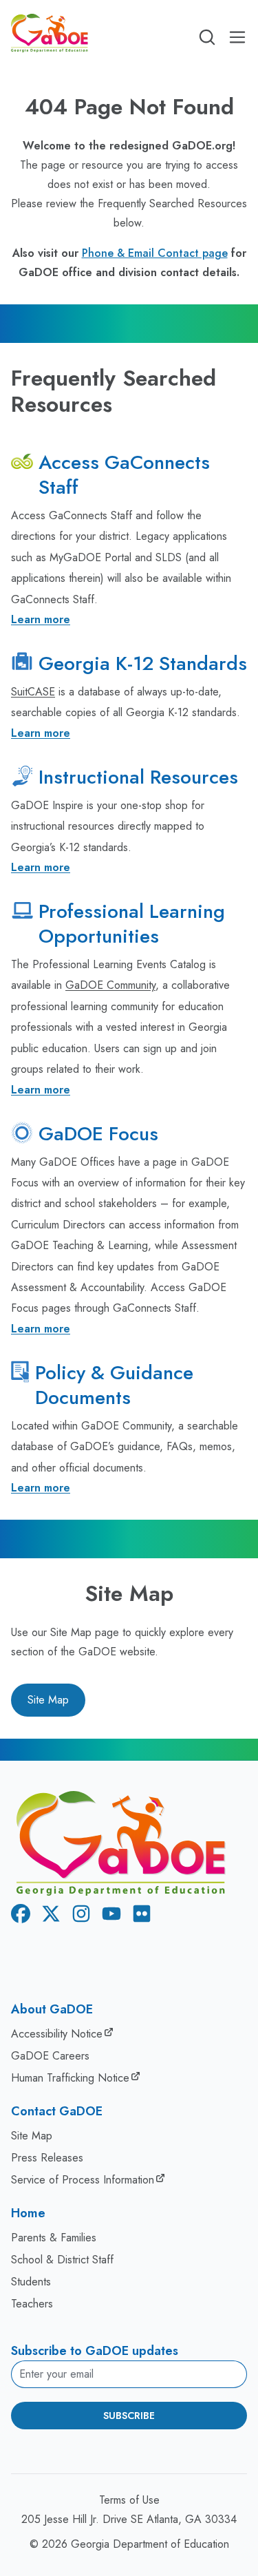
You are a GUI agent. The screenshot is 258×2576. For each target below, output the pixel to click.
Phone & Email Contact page (155, 253)
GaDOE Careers (50, 2056)
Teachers (32, 2304)
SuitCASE (33, 692)
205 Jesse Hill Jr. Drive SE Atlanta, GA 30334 (129, 2519)
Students (31, 2282)
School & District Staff (62, 2260)
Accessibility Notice (57, 2034)
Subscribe (129, 2416)
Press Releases (47, 2158)
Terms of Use (129, 2500)
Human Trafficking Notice (70, 2078)
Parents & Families (54, 2238)
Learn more (41, 619)
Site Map (48, 1700)
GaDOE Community (110, 985)
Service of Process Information (83, 2180)
